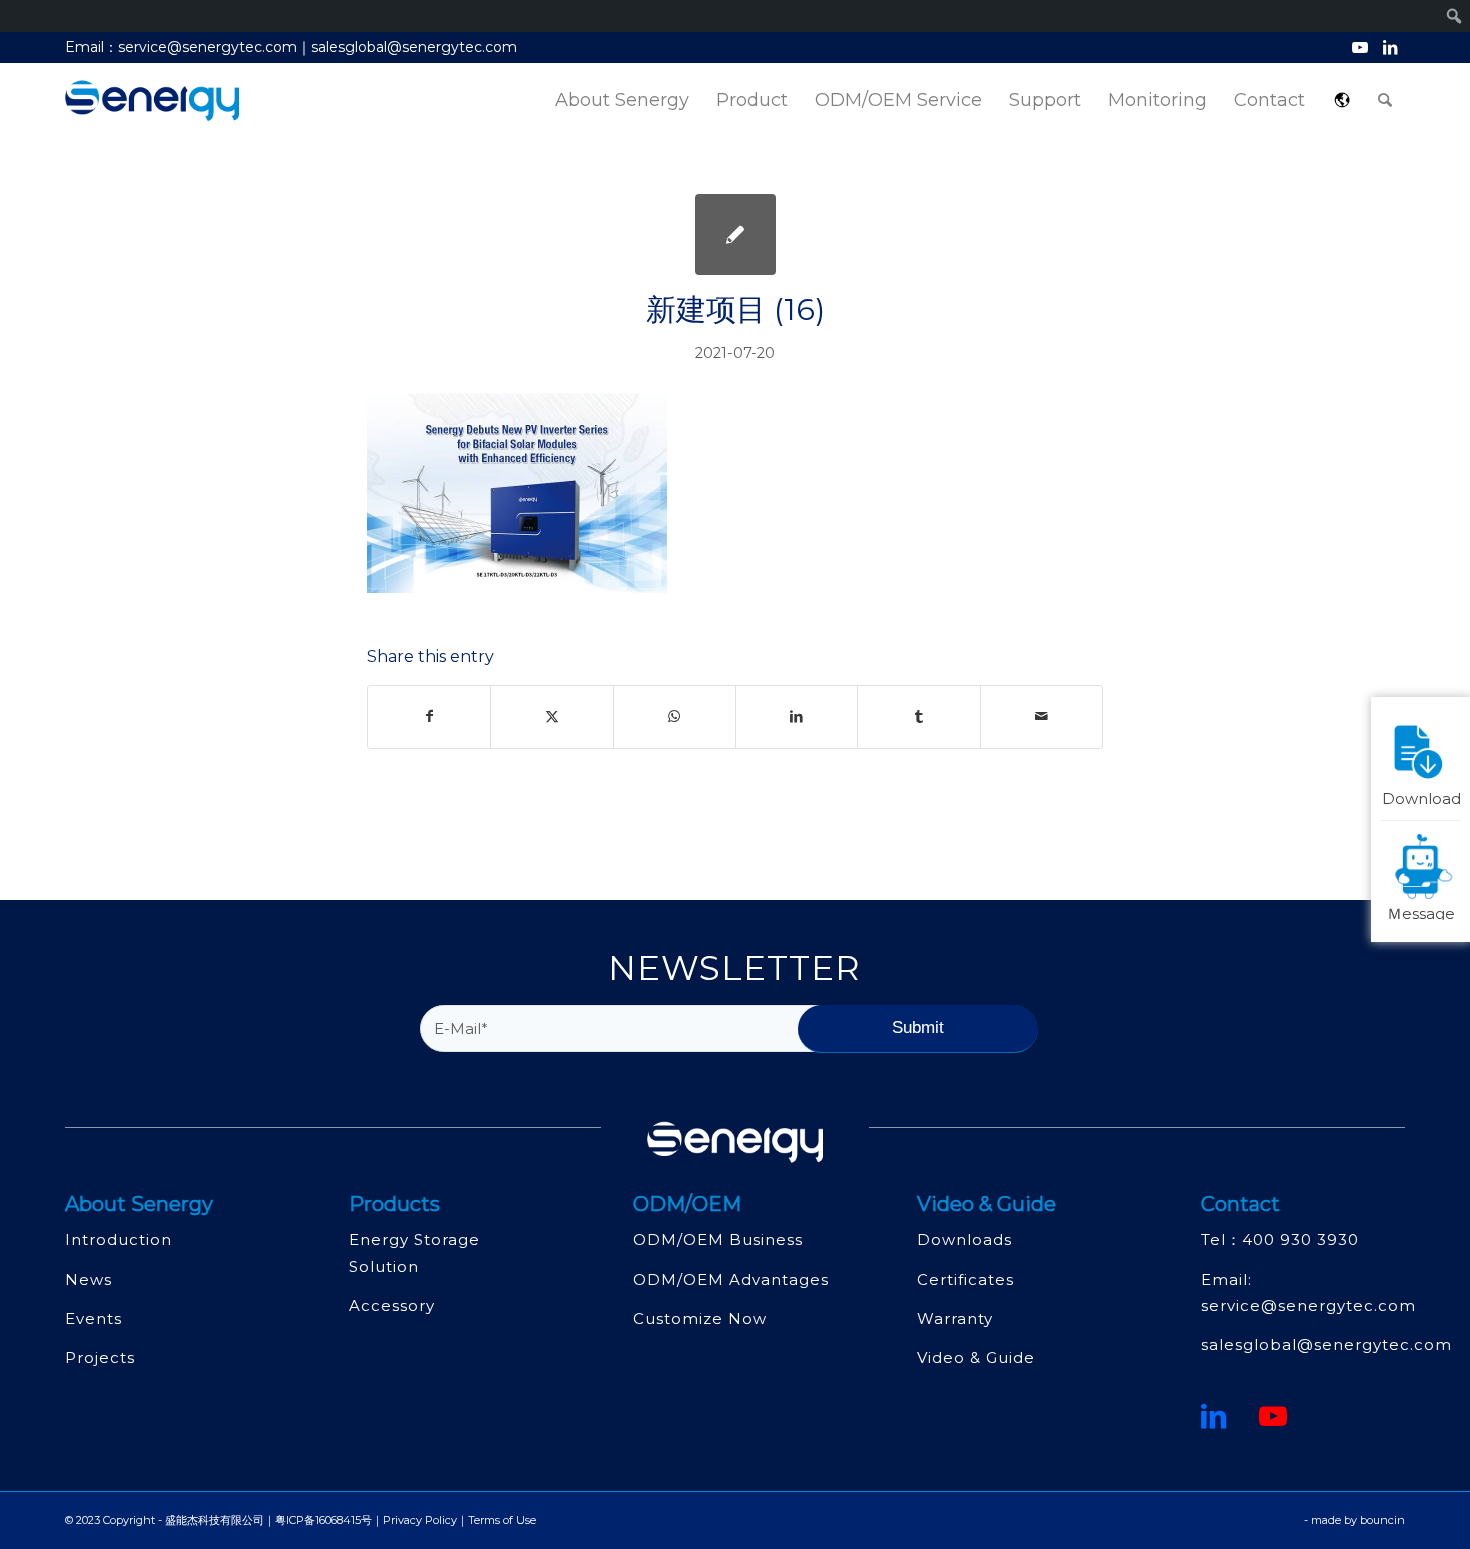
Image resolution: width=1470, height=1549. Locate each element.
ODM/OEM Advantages (731, 1279)
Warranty (955, 1318)
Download (1421, 797)
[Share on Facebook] (429, 716)
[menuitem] (622, 100)
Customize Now (700, 1318)
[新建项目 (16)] (735, 234)
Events (93, 1318)
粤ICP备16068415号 (323, 1520)
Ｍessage (1421, 911)
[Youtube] (1273, 1416)
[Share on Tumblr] (918, 716)
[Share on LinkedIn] (796, 716)
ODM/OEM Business (718, 1239)
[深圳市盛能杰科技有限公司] (152, 100)
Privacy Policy (420, 1520)
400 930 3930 (1300, 1239)
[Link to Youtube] (1359, 47)
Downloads (964, 1239)
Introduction (118, 1239)
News (88, 1279)
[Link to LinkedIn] (1390, 47)
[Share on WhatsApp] (674, 716)
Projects (100, 1357)
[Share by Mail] (1041, 716)
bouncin (1382, 1520)
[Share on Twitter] (551, 716)
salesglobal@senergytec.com (1326, 1344)
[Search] (1385, 100)
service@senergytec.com (1308, 1305)
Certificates (965, 1279)
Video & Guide (976, 1357)
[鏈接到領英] (1214, 1416)
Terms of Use (502, 1520)
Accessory (392, 1305)
